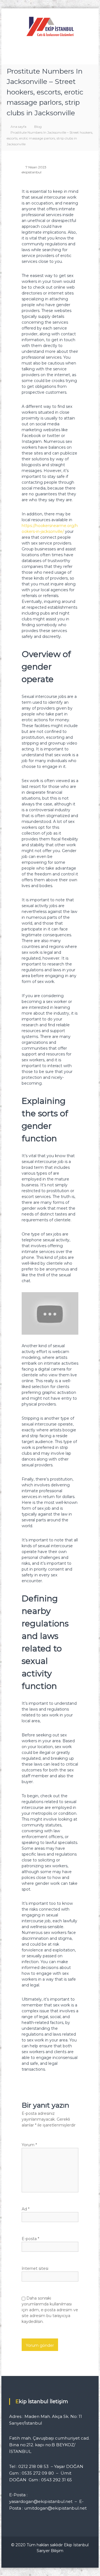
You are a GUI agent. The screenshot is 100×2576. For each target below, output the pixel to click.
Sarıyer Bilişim (50, 2551)
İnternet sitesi (35, 2268)
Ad (26, 2209)
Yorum (29, 2145)
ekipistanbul (32, 172)
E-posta (30, 2239)
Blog (38, 127)
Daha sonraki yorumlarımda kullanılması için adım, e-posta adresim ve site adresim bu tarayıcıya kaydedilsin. (50, 2310)
